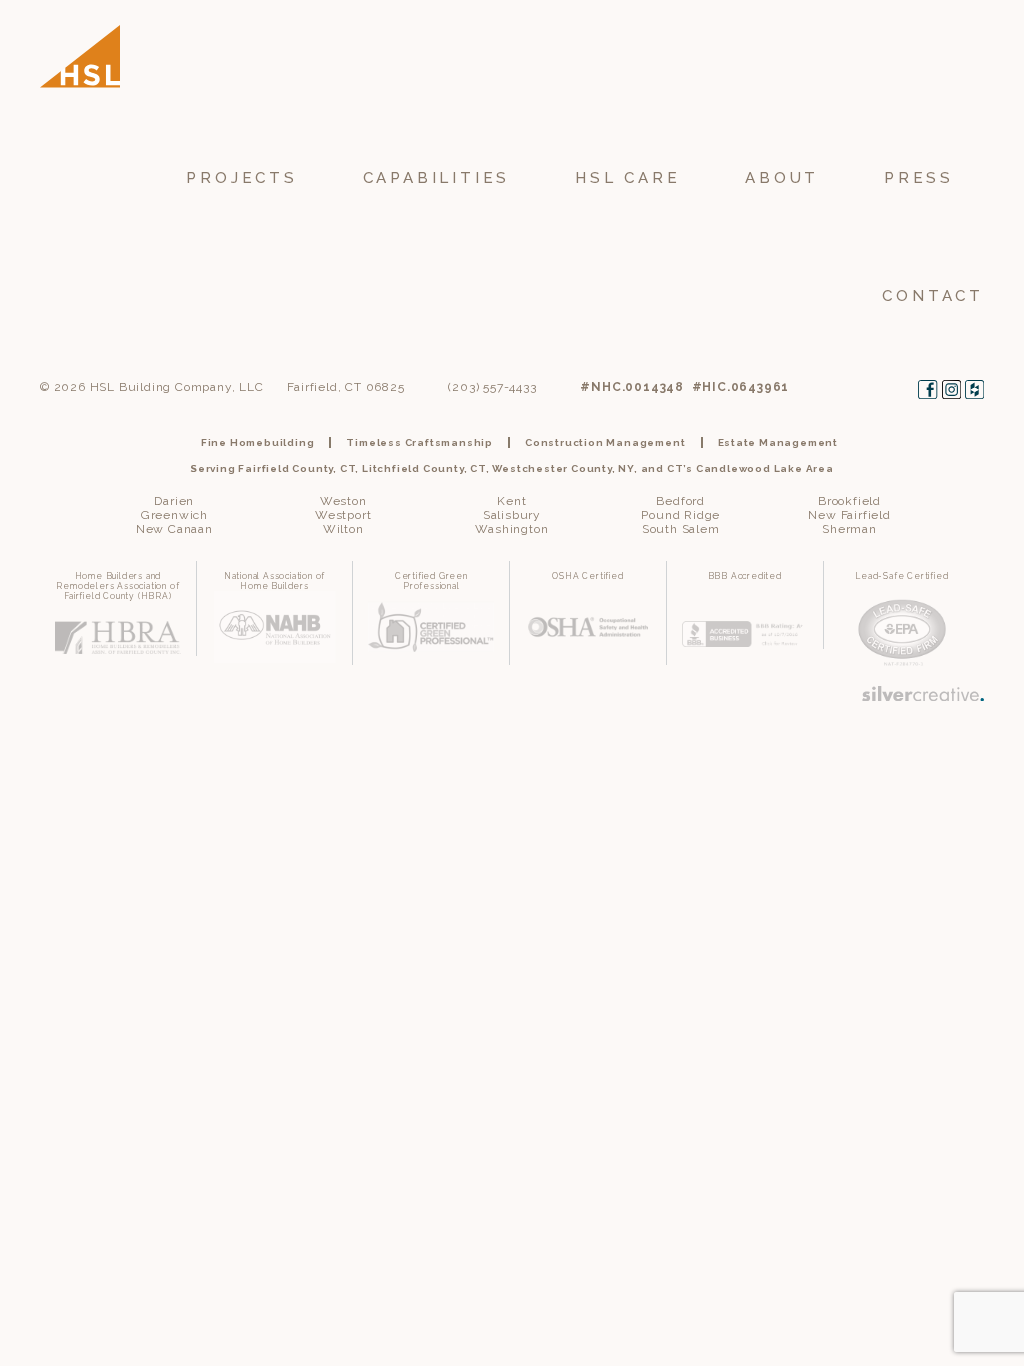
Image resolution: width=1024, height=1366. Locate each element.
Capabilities (437, 178)
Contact (933, 296)
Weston (343, 501)
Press (919, 178)
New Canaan (174, 529)
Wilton (343, 529)
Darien (174, 501)
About (782, 178)
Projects (241, 178)
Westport (343, 515)
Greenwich (174, 515)
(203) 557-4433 (492, 387)
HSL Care (627, 178)
